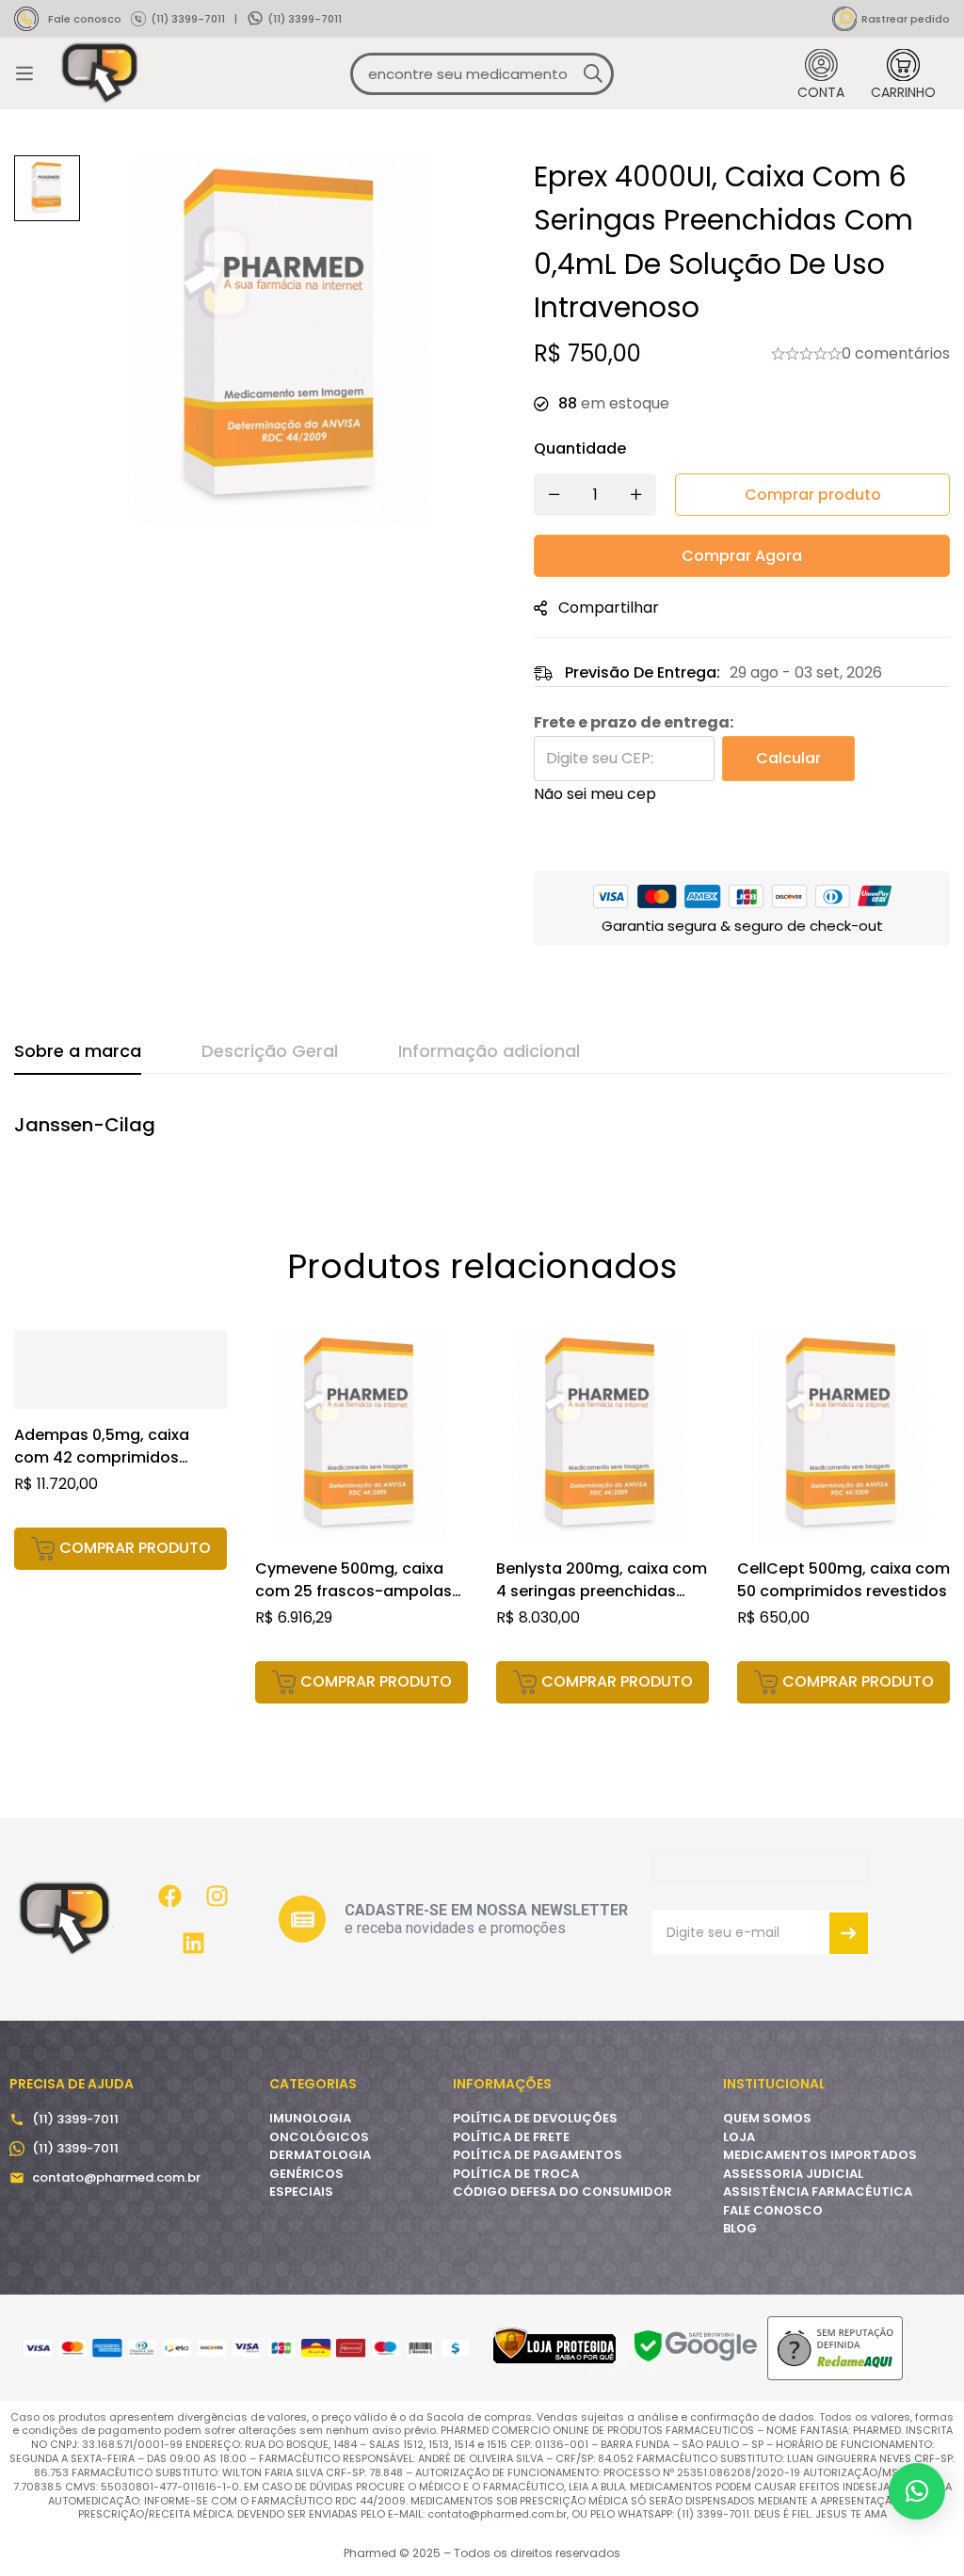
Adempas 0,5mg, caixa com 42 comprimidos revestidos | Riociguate (103, 1457)
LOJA (739, 2137)
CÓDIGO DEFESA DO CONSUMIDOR (562, 2192)
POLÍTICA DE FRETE (511, 2137)
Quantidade (580, 448)
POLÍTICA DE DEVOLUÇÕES (535, 2118)
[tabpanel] (482, 1135)
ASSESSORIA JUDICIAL (793, 2174)
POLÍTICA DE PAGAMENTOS (538, 2155)
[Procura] (593, 74)
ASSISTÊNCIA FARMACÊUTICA (818, 2192)
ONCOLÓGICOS (319, 2137)
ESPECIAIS (301, 2192)
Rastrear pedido (906, 19)
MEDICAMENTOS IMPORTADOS (820, 2155)
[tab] (78, 1052)
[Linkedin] (194, 1943)
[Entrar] (821, 74)
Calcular (788, 758)
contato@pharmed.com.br (116, 2177)
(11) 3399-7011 (188, 19)
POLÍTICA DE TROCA (516, 2174)
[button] (120, 1549)
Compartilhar (609, 608)
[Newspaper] (302, 1919)
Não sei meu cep (595, 794)
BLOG (740, 2228)
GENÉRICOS (306, 2174)
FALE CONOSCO (773, 2210)
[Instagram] (217, 1896)
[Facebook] (170, 1896)
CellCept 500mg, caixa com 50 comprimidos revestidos (843, 1580)
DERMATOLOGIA (320, 2155)
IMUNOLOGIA (310, 2118)
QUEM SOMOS (767, 2118)
